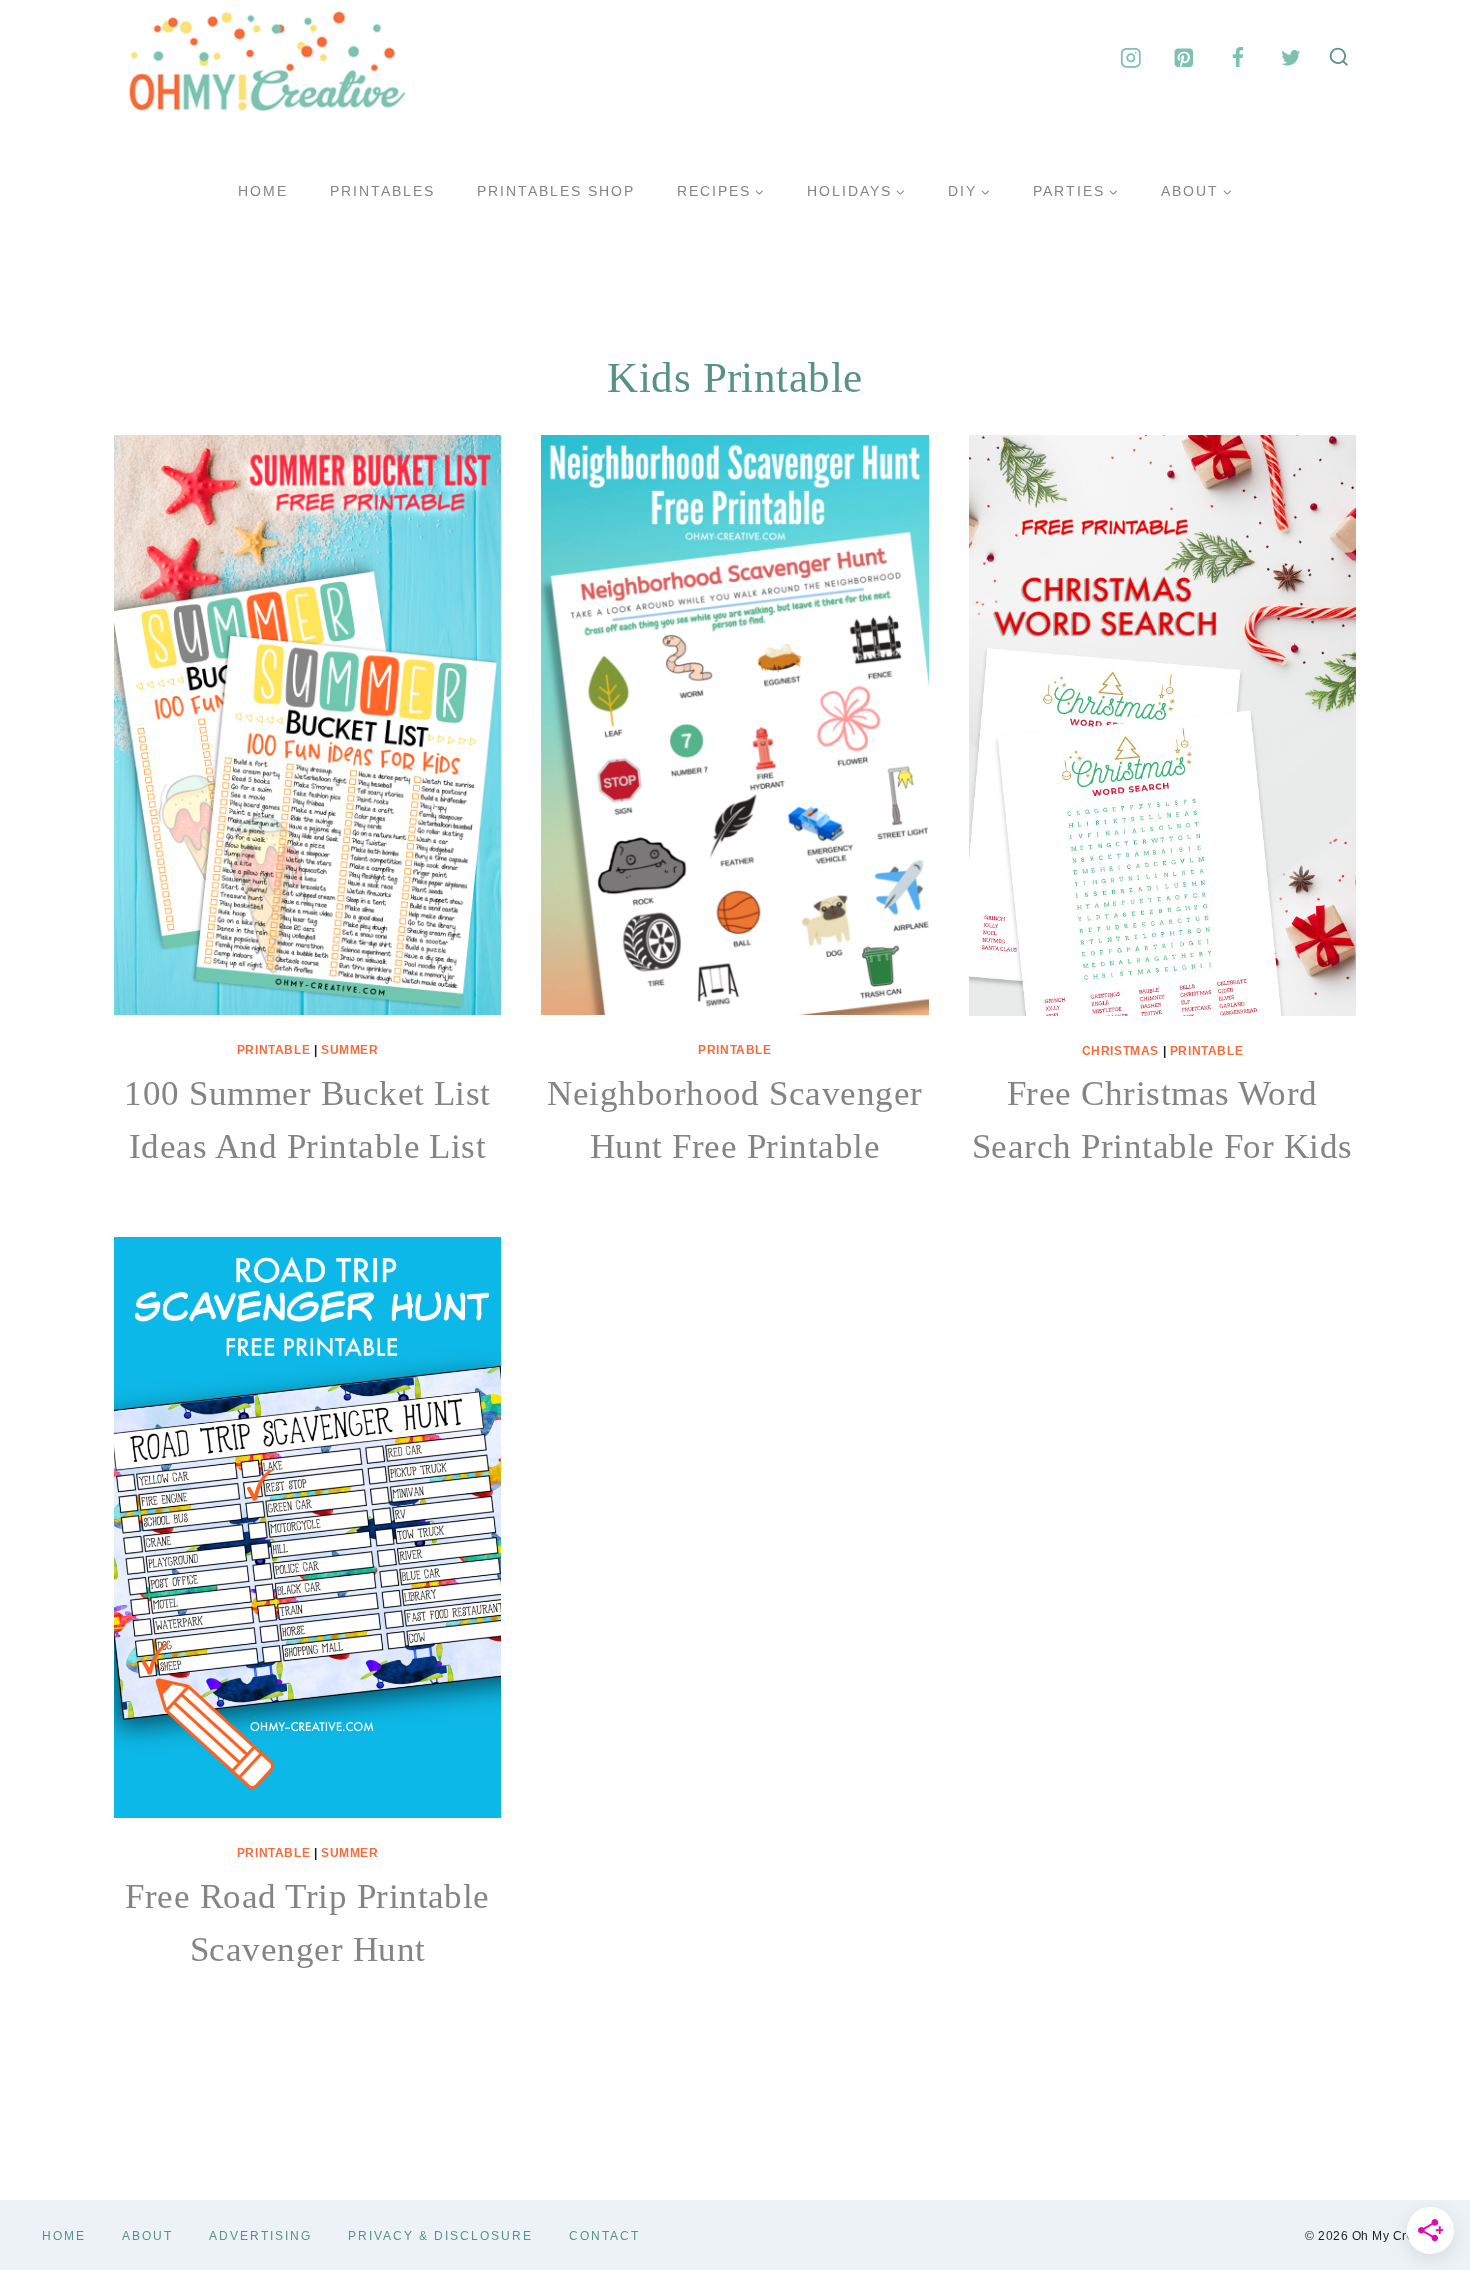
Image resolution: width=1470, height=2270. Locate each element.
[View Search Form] (1339, 58)
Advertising (260, 2236)
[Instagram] (1130, 57)
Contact (604, 2236)
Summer (350, 1050)
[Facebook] (1237, 57)
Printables (382, 191)
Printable (273, 1050)
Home (263, 191)
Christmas (1120, 1051)
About (147, 2236)
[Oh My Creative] (264, 58)
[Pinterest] (1184, 57)
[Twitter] (1290, 57)
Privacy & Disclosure (440, 2236)
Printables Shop (556, 191)
